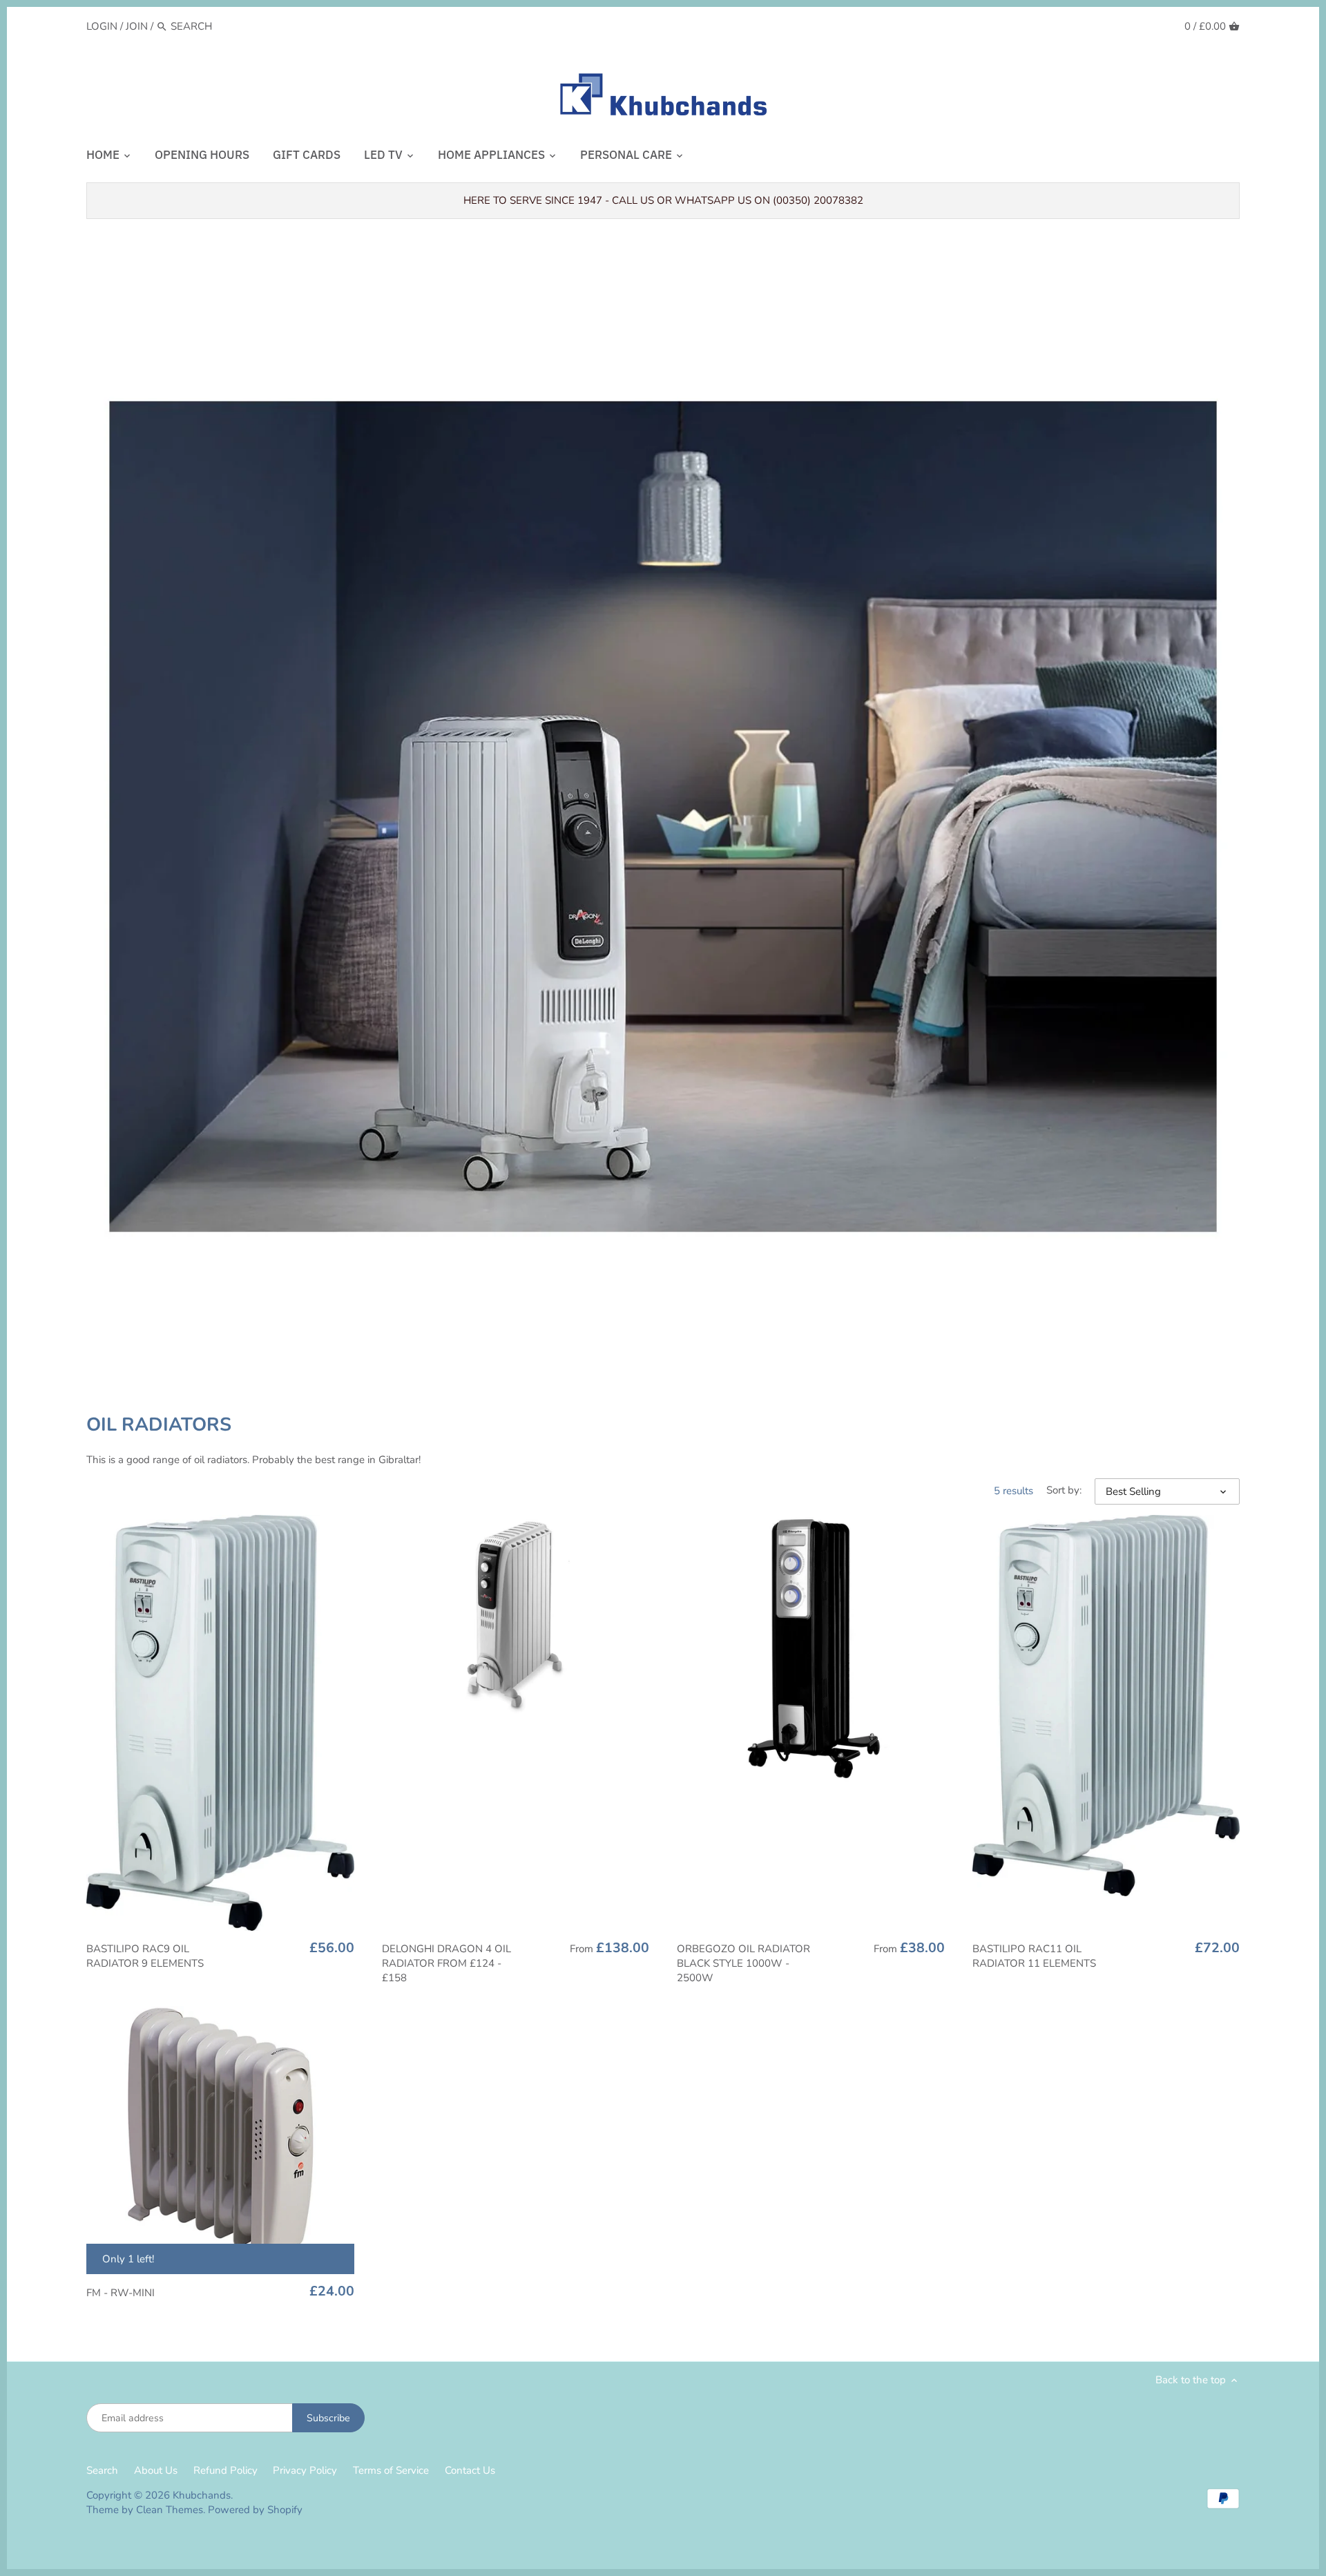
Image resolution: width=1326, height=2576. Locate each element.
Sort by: (1064, 1490)
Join (137, 26)
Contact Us (470, 2470)
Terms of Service (391, 2470)
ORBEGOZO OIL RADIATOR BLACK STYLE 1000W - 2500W (743, 1963)
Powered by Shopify (255, 2510)
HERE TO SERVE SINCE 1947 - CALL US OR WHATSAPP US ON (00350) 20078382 (663, 200)
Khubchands (202, 2495)
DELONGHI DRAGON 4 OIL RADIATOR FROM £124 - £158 (446, 1963)
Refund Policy (225, 2470)
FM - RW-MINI (121, 2293)
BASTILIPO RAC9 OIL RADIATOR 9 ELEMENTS (145, 1956)
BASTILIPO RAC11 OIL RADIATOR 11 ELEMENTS (1034, 1956)
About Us (156, 2470)
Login (102, 26)
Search (102, 2470)
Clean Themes (170, 2510)
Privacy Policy (305, 2470)
